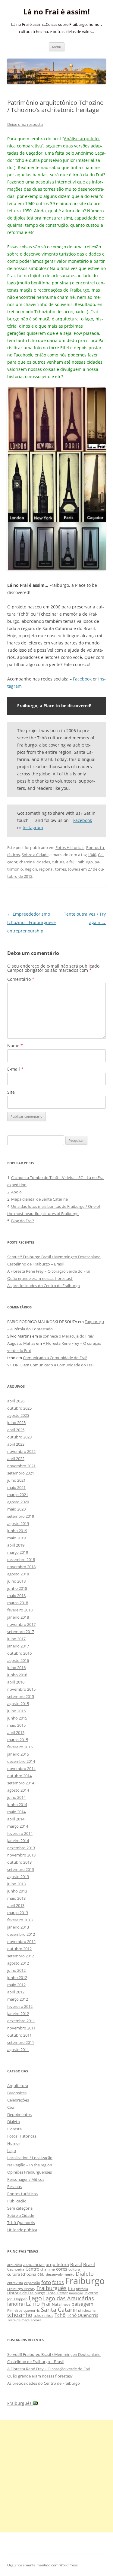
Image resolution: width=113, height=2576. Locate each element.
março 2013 (18, 1913)
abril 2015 (16, 1732)
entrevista (15, 2283)
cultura (58, 862)
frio (71, 2288)
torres (61, 869)
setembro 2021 (21, 1473)
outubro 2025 (19, 1408)
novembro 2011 (21, 2028)
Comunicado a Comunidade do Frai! (55, 1358)
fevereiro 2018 (20, 1610)
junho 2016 (17, 1675)
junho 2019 (17, 1531)
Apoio (16, 1192)
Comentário (21, 979)
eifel (70, 862)
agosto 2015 (18, 1704)
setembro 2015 (21, 1696)
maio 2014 (16, 1812)
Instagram (33, 827)
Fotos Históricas (70, 847)
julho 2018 (16, 1581)
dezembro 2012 (21, 1934)
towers (74, 869)
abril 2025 (16, 1430)
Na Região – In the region (30, 2165)
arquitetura (57, 2264)
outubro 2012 (19, 1949)
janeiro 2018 (18, 1617)
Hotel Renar (57, 2293)
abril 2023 (16, 1444)
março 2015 (18, 1740)
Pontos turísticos (22, 2194)
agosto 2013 (18, 1877)
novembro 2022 (21, 1451)
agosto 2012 (18, 1963)
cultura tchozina (22, 2274)
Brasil (76, 2264)
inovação (76, 2293)
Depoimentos (19, 2114)
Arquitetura (18, 2086)
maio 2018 (16, 1596)
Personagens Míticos (26, 2179)
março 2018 (18, 1603)
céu (41, 2274)
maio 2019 (16, 1538)
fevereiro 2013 (20, 1920)
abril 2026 (16, 1401)
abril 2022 (16, 1459)
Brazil (89, 2264)
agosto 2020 (18, 1502)
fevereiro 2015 (20, 1747)
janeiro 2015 (18, 1754)
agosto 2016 (18, 1660)
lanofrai (16, 2304)
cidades (43, 862)
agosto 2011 (18, 2050)
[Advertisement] (56, 2476)
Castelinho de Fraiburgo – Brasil (35, 1264)
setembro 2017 (21, 1632)
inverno (91, 2293)
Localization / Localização (30, 2158)
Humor (14, 2143)
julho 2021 (16, 1480)
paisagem (82, 2304)
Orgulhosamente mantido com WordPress (42, 2565)
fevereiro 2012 (20, 2006)
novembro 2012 (21, 1941)
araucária (15, 2265)
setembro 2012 (21, 1956)
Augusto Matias (21, 1343)
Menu (57, 47)
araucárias (34, 2264)
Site (11, 1092)
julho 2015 (16, 1711)
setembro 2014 (21, 1783)
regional (46, 869)
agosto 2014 (18, 1790)
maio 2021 (16, 1487)
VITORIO (15, 1365)
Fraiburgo (84, 862)
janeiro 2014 (18, 1841)
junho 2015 (17, 1718)
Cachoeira (16, 2269)
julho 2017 (16, 1639)
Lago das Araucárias (69, 2298)
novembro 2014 (21, 1768)
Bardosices (17, 2093)
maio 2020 (16, 1509)
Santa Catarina (61, 2309)
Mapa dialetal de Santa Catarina (39, 1199)
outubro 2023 (19, 1437)
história (82, 2289)
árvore (36, 2320)
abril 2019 (16, 1545)
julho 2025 (16, 1423)
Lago (12, 2150)
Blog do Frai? (23, 1221)
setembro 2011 (21, 2042)
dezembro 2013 (21, 1848)
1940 (92, 855)
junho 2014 (17, 1805)
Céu (11, 2107)
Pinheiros (15, 2310)
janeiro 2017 (18, 1646)
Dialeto (14, 2122)
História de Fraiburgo (26, 2293)
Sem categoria (20, 2208)
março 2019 (18, 1552)
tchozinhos (43, 2315)
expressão (32, 2283)
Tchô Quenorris (21, 2223)
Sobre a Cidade (35, 855)
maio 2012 (16, 1985)
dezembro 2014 (21, 1761)
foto (46, 2282)
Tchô (60, 2315)
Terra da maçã (18, 2320)
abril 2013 (16, 1905)
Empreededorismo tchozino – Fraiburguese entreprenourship (31, 922)
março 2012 (18, 1999)
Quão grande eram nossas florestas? (40, 1278)
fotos (58, 2282)
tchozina (89, 2310)
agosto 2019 (18, 1523)
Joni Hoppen (17, 2299)
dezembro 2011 (21, 2021)
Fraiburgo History (21, 2289)
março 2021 (18, 1495)
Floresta (14, 2129)
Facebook (82, 679)
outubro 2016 (19, 1653)
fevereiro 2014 (20, 1833)
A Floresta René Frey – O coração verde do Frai (49, 1271)
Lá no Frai (38, 2304)
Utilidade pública (22, 2230)
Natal (57, 2304)
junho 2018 (17, 1588)
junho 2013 (17, 1891)
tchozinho (20, 2315)
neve (66, 2304)
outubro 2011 (19, 2035)
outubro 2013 (19, 1862)
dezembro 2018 (21, 1559)
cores (62, 2269)
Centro (32, 2269)
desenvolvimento (60, 2274)
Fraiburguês (52, 2288)
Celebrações (18, 2100)
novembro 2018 (21, 1567)
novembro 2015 (21, 1689)
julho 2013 (16, 1884)
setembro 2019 (21, 1516)
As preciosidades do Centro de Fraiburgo (44, 1286)
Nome (15, 1046)
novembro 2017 (21, 1624)
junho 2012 (17, 1977)
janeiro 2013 (18, 1927)
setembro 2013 (21, 1869)
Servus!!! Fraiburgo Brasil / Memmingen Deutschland (54, 1257)
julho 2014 (16, 1797)
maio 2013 (16, 1898)
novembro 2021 (21, 1466)
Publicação (17, 2201)
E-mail (15, 1069)
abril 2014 (16, 1819)
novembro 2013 (21, 1855)
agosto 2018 (18, 1574)
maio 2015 (16, 1725)
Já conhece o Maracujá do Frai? (66, 1336)
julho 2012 (16, 1970)
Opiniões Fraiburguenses (30, 2172)
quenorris (32, 2310)
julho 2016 (16, 1668)
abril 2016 (16, 1682)
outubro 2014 (19, 1776)
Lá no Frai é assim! (56, 12)
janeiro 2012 (18, 2014)
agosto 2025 (18, 1415)
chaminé (27, 862)
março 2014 (18, 1826)
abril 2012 (16, 1992)
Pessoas (14, 2187)
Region (31, 869)
